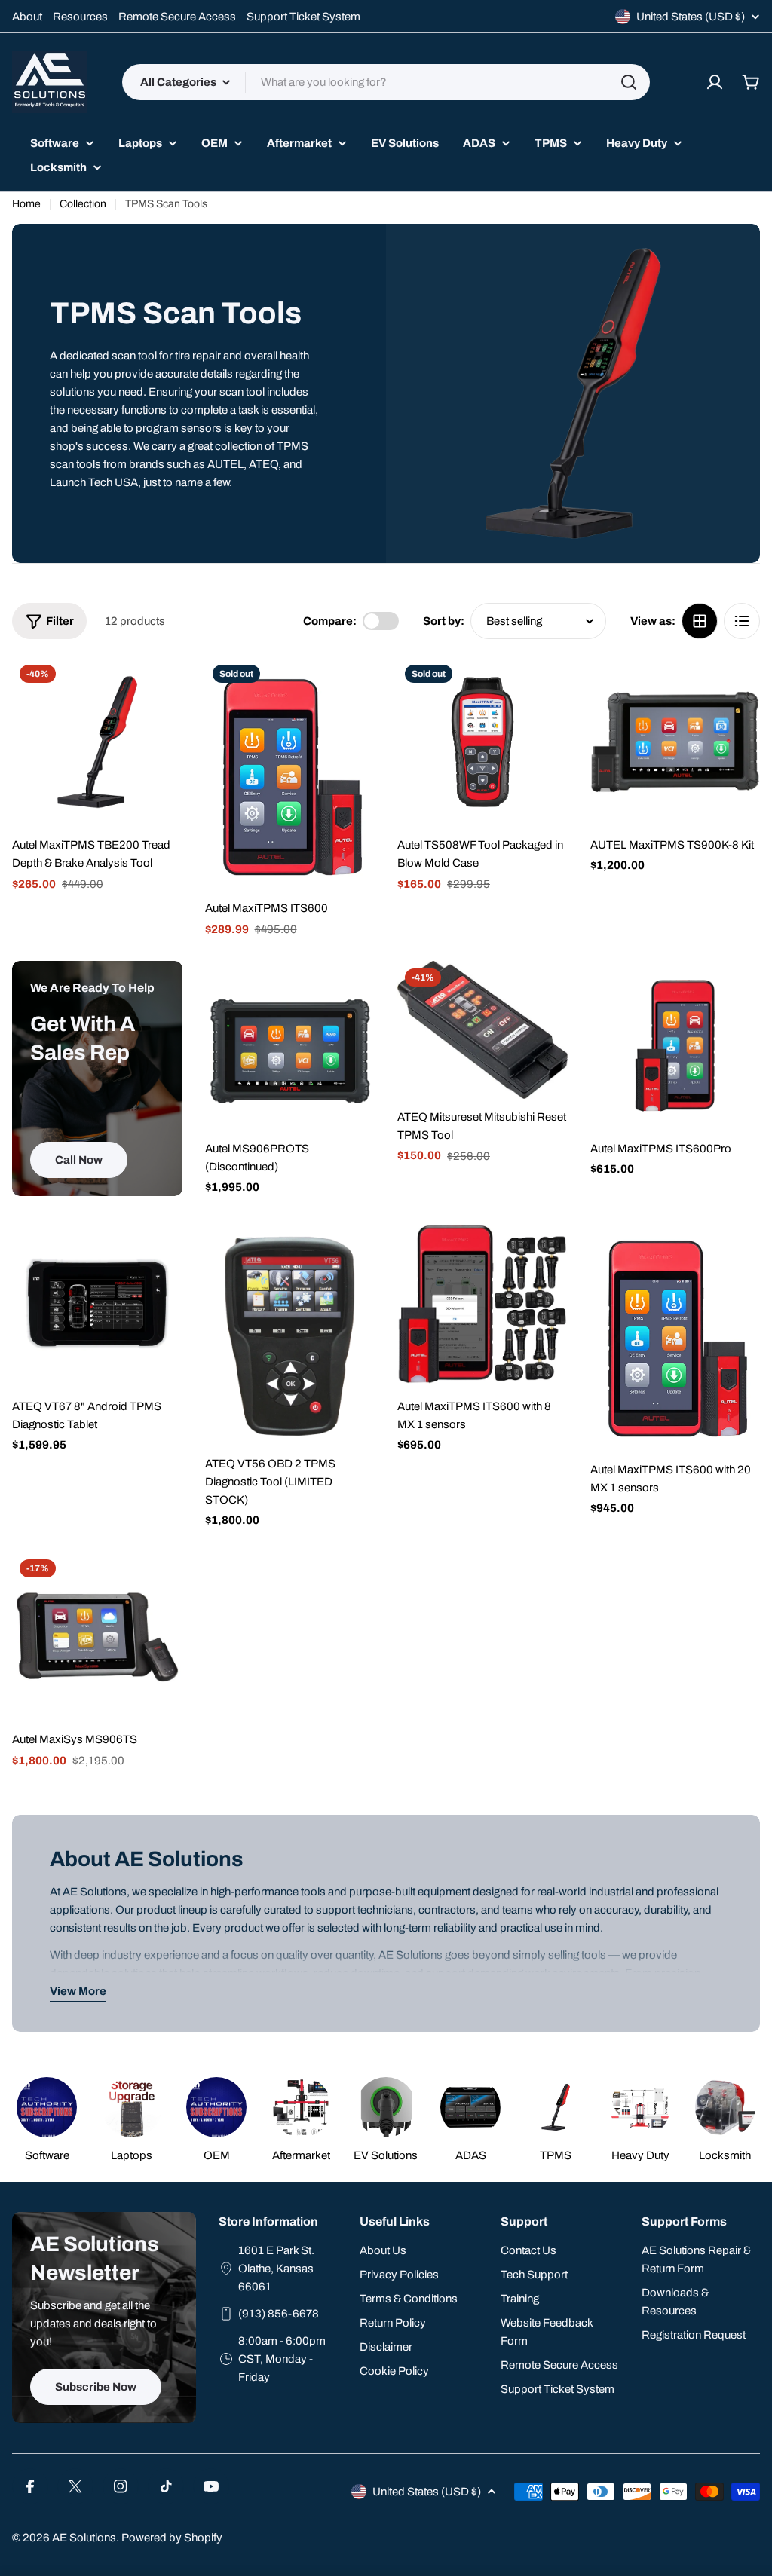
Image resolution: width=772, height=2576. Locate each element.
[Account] (715, 82)
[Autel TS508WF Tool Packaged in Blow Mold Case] (482, 742)
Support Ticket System (303, 17)
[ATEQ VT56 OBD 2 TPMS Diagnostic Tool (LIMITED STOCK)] (290, 1332)
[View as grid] (700, 621)
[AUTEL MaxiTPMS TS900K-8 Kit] (675, 742)
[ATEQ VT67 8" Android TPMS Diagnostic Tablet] (97, 1304)
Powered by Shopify (172, 2538)
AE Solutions (84, 2538)
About (27, 17)
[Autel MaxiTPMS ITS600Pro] (675, 1046)
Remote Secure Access (177, 17)
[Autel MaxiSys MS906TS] (97, 1637)
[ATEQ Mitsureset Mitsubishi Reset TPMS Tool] (482, 1030)
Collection (83, 204)
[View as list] (742, 621)
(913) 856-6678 (279, 2314)
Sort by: (444, 621)
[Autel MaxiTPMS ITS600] (290, 774)
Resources (80, 17)
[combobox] (386, 82)
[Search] (629, 82)
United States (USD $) (691, 17)
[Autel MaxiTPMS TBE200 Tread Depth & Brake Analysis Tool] (97, 742)
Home (26, 204)
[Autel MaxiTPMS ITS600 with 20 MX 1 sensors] (675, 1335)
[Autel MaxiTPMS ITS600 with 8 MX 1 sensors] (482, 1304)
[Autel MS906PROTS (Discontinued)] (290, 1046)
